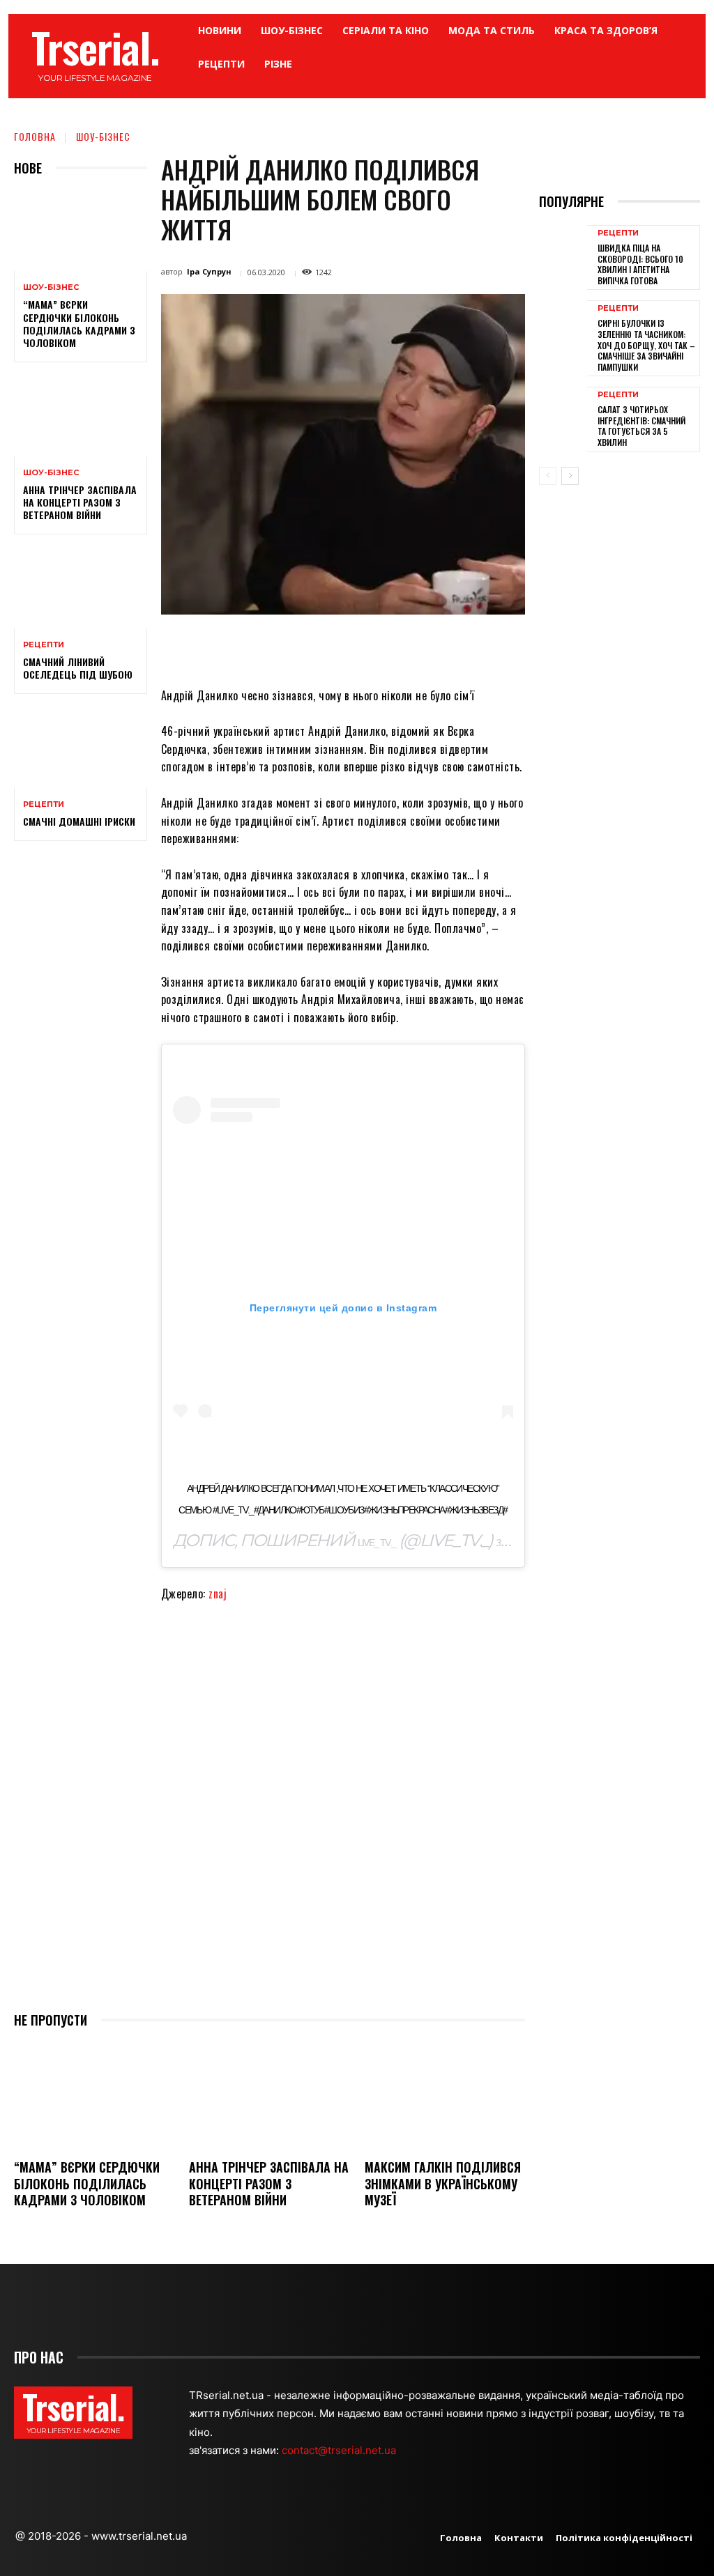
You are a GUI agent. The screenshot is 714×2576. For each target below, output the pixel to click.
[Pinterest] (346, 647)
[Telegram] (442, 647)
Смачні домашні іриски (79, 821)
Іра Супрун (209, 271)
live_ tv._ (377, 1543)
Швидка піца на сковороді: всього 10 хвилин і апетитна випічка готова (640, 264)
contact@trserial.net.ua (340, 2450)
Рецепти (44, 645)
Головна (35, 136)
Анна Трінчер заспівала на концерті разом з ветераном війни (80, 502)
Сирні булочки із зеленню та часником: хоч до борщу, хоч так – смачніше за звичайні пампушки (646, 345)
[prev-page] (548, 476)
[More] (507, 647)
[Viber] (474, 647)
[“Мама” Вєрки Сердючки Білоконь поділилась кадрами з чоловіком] (81, 231)
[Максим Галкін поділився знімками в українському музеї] (445, 2096)
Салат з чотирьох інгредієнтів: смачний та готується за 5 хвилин (641, 426)
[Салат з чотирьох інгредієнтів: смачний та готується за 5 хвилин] (563, 418)
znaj (218, 1594)
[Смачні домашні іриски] (81, 748)
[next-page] (570, 476)
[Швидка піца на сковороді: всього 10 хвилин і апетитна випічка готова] (563, 256)
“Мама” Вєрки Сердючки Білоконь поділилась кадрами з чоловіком (79, 323)
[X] (314, 647)
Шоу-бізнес (103, 136)
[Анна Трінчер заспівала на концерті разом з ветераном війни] (81, 416)
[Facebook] (282, 647)
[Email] (410, 647)
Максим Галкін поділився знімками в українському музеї (443, 2183)
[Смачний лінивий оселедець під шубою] (81, 588)
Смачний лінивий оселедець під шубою (78, 668)
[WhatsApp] (378, 647)
